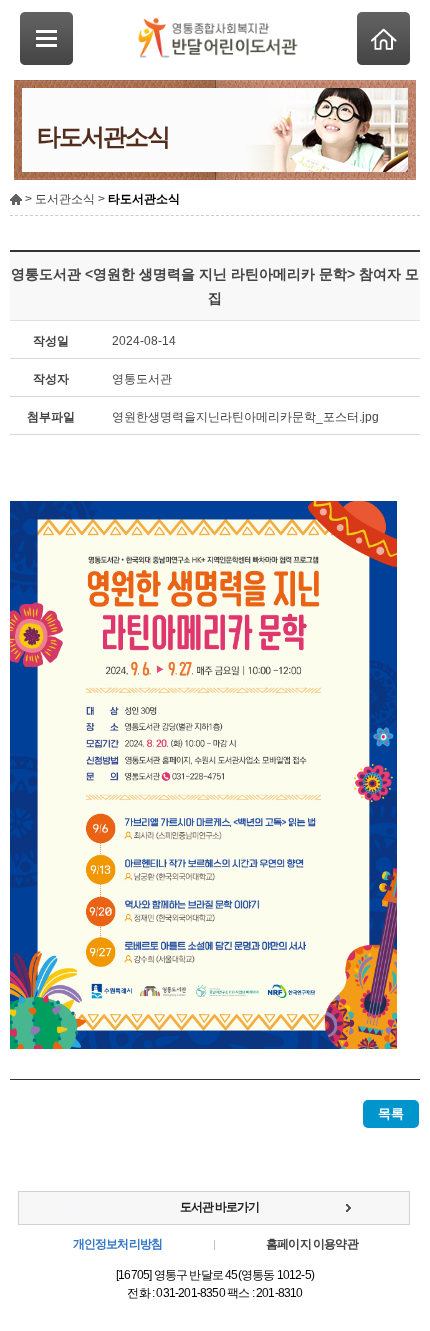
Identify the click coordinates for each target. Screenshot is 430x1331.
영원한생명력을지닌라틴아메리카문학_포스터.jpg (245, 417)
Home (383, 38)
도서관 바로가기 (219, 1207)
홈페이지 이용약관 (312, 1244)
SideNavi (46, 38)
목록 (391, 1113)
